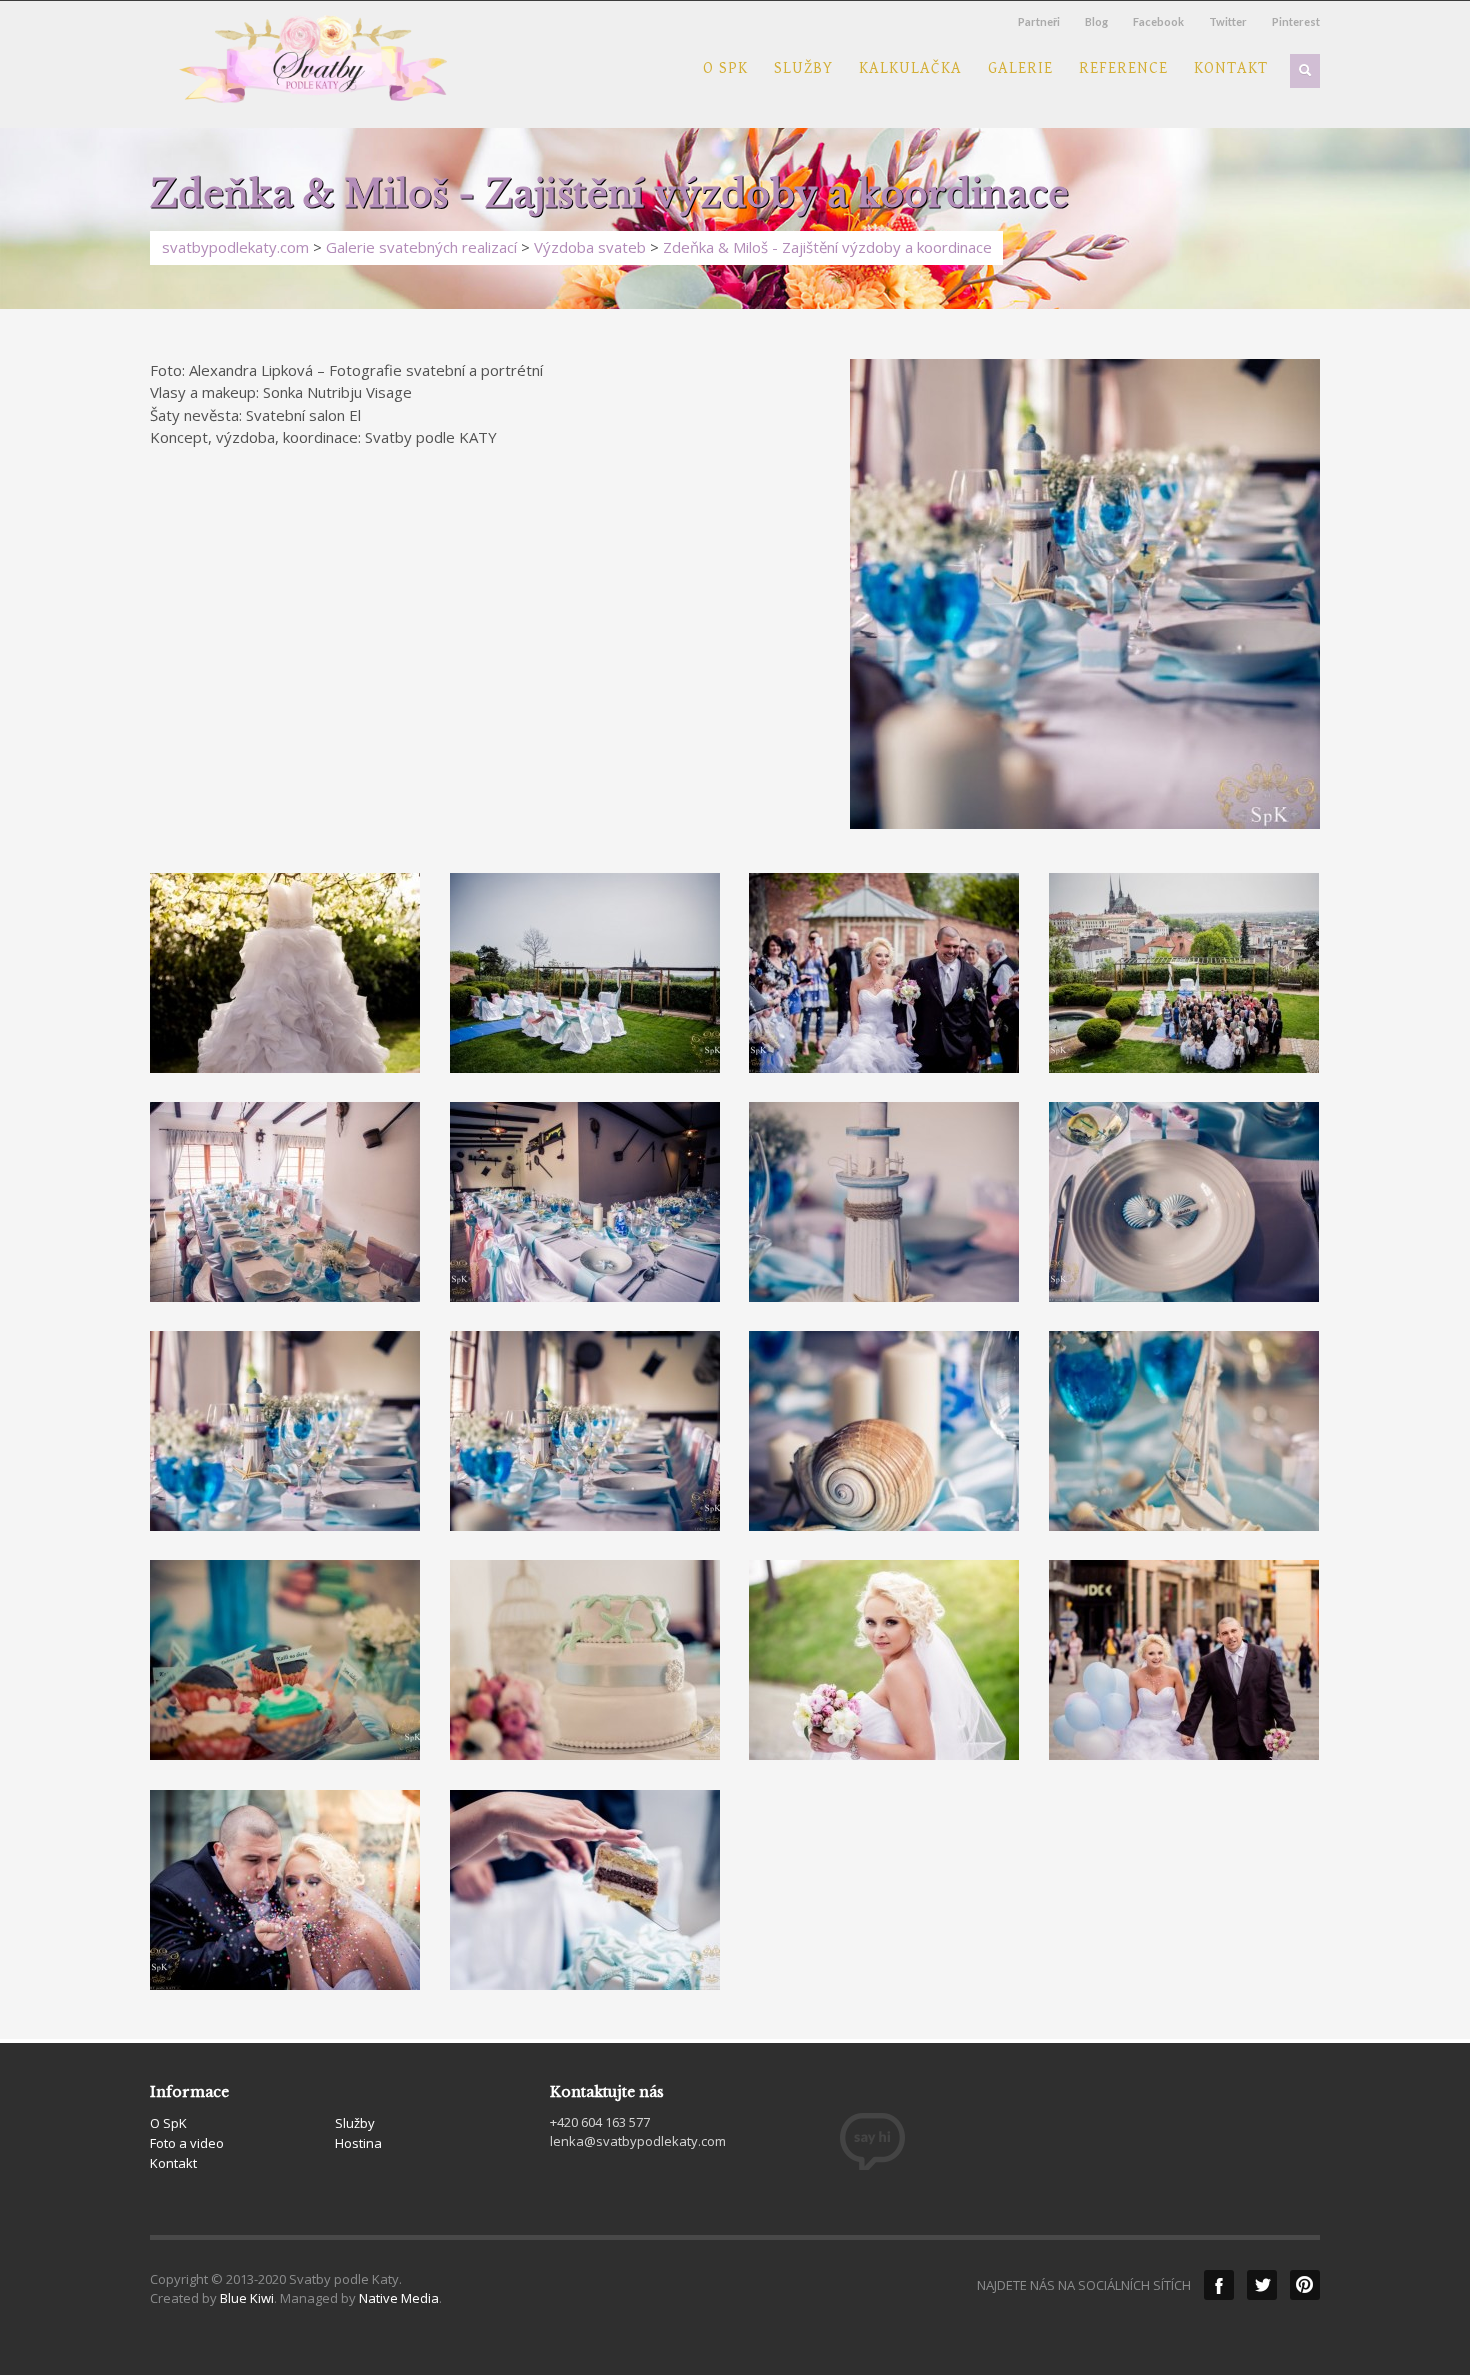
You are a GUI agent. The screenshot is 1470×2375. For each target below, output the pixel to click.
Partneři (1039, 21)
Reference (1123, 69)
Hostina (358, 2143)
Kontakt (1231, 69)
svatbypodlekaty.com (235, 247)
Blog (1096, 21)
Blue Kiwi (247, 2298)
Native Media (399, 2298)
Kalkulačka (910, 69)
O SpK (725, 69)
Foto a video (187, 2143)
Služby (803, 69)
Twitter (1228, 21)
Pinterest (1296, 21)
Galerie (1020, 69)
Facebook (1158, 21)
